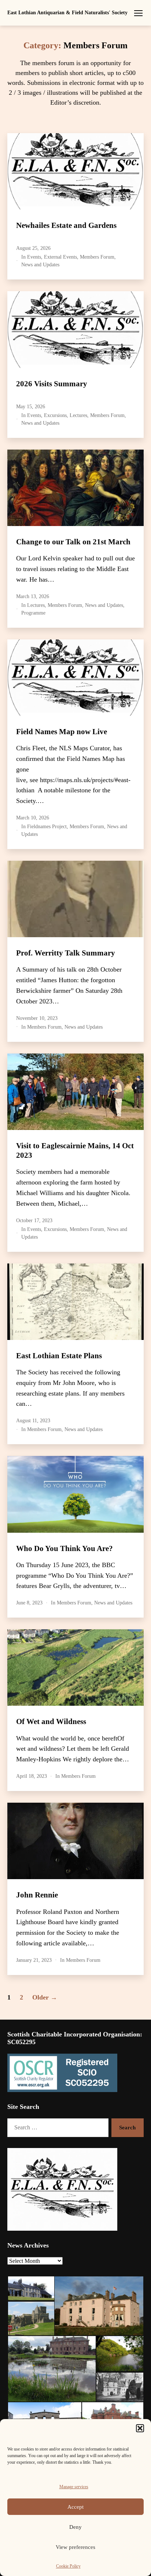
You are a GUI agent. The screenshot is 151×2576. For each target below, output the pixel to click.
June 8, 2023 (29, 1603)
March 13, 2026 (33, 596)
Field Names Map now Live (62, 732)
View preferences (75, 2547)
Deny (75, 2527)
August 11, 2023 (33, 1421)
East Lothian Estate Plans (59, 1356)
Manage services (74, 2487)
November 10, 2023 (37, 1018)
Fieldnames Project (47, 827)
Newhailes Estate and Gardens (66, 225)
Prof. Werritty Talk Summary (66, 953)
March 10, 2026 (33, 818)
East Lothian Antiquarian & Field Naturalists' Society (67, 13)
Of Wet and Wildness (51, 1721)
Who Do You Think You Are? (65, 1548)
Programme (33, 613)
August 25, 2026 (33, 248)
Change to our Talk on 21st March (73, 542)
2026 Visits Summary (52, 384)
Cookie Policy (68, 2566)
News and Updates (40, 265)
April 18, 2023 (32, 1776)
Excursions (55, 415)
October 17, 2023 (34, 1221)
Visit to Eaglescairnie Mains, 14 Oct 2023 (75, 1150)
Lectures (78, 415)
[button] (140, 2428)
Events (34, 257)
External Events (60, 257)
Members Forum (97, 257)
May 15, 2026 (31, 407)
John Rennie (37, 1895)
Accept (75, 2507)
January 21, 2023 (34, 1960)
